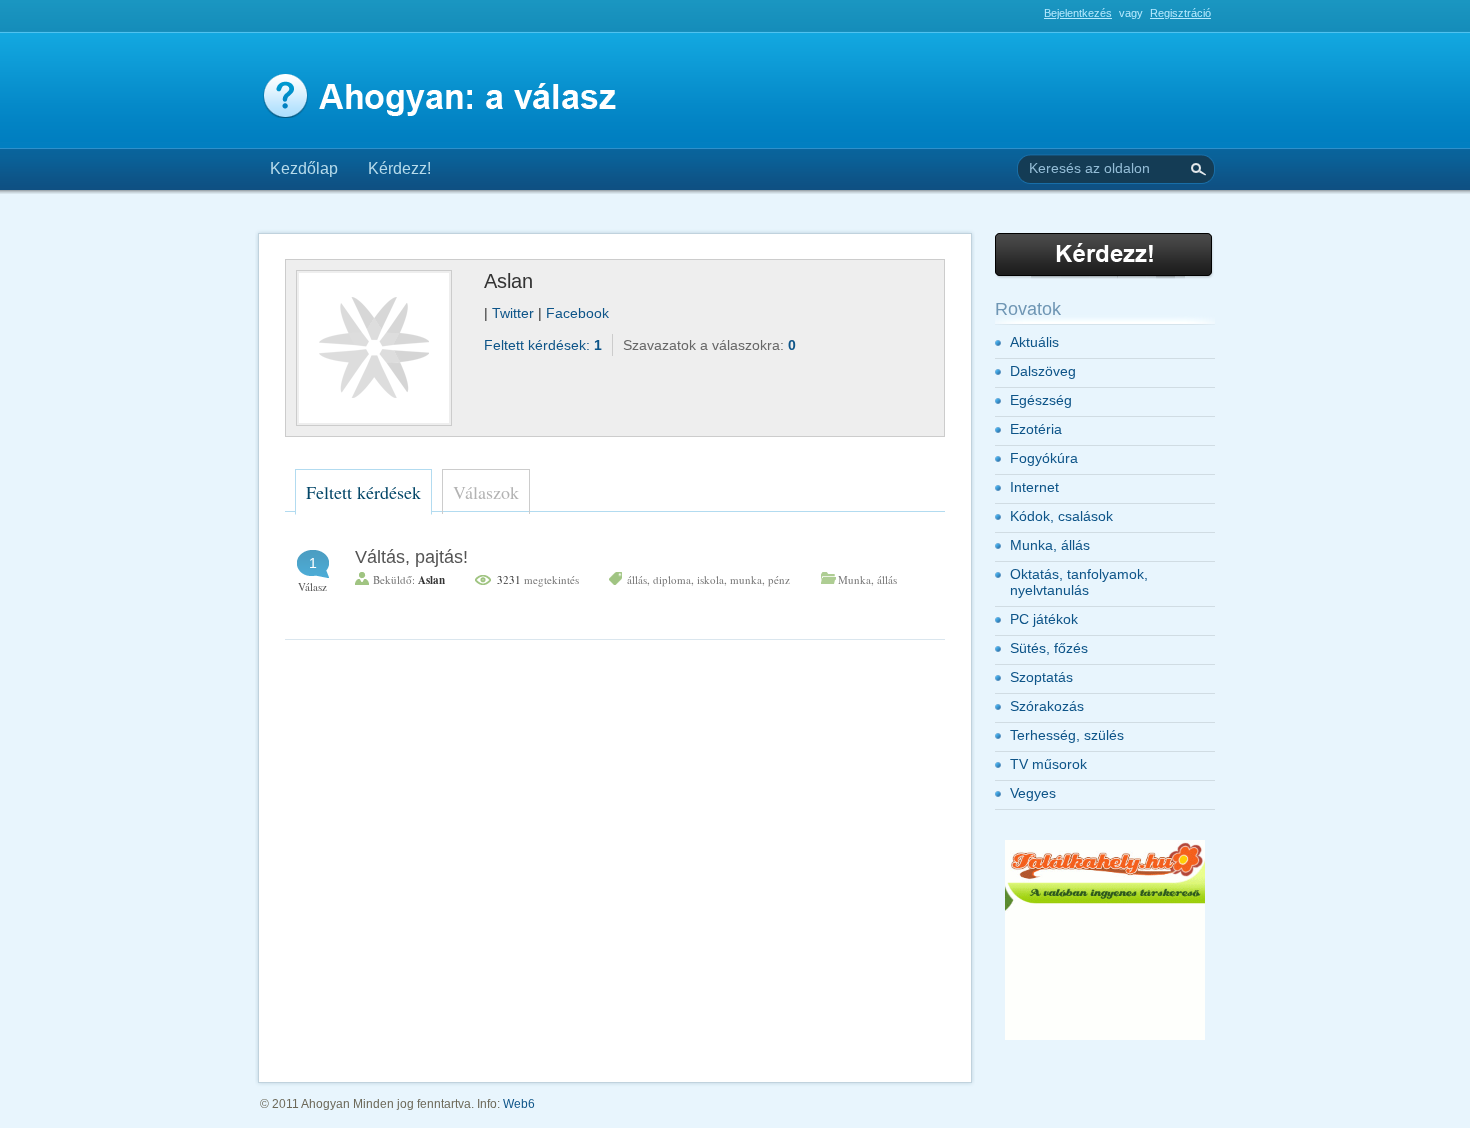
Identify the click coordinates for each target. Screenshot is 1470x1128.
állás (637, 579)
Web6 (519, 1104)
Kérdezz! (399, 168)
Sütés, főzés (1049, 648)
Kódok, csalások (1061, 516)
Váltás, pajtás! (411, 557)
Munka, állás (867, 579)
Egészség (1041, 400)
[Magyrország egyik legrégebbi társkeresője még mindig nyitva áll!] (1105, 1036)
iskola (710, 579)
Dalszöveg (1043, 371)
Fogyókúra (1044, 458)
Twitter (515, 313)
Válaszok (486, 492)
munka (746, 579)
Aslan (431, 580)
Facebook (577, 313)
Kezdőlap (304, 168)
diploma (672, 579)
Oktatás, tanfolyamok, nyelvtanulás (1079, 582)
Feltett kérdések (363, 492)
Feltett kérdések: (543, 345)
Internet (1034, 487)
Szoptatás (1041, 677)
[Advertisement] (489, 21)
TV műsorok (1048, 764)
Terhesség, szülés (1067, 735)
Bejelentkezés (1078, 13)
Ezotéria (1036, 429)
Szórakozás (1047, 706)
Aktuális (1034, 342)
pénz (779, 579)
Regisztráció (1180, 13)
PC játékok (1044, 619)
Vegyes (1033, 793)
